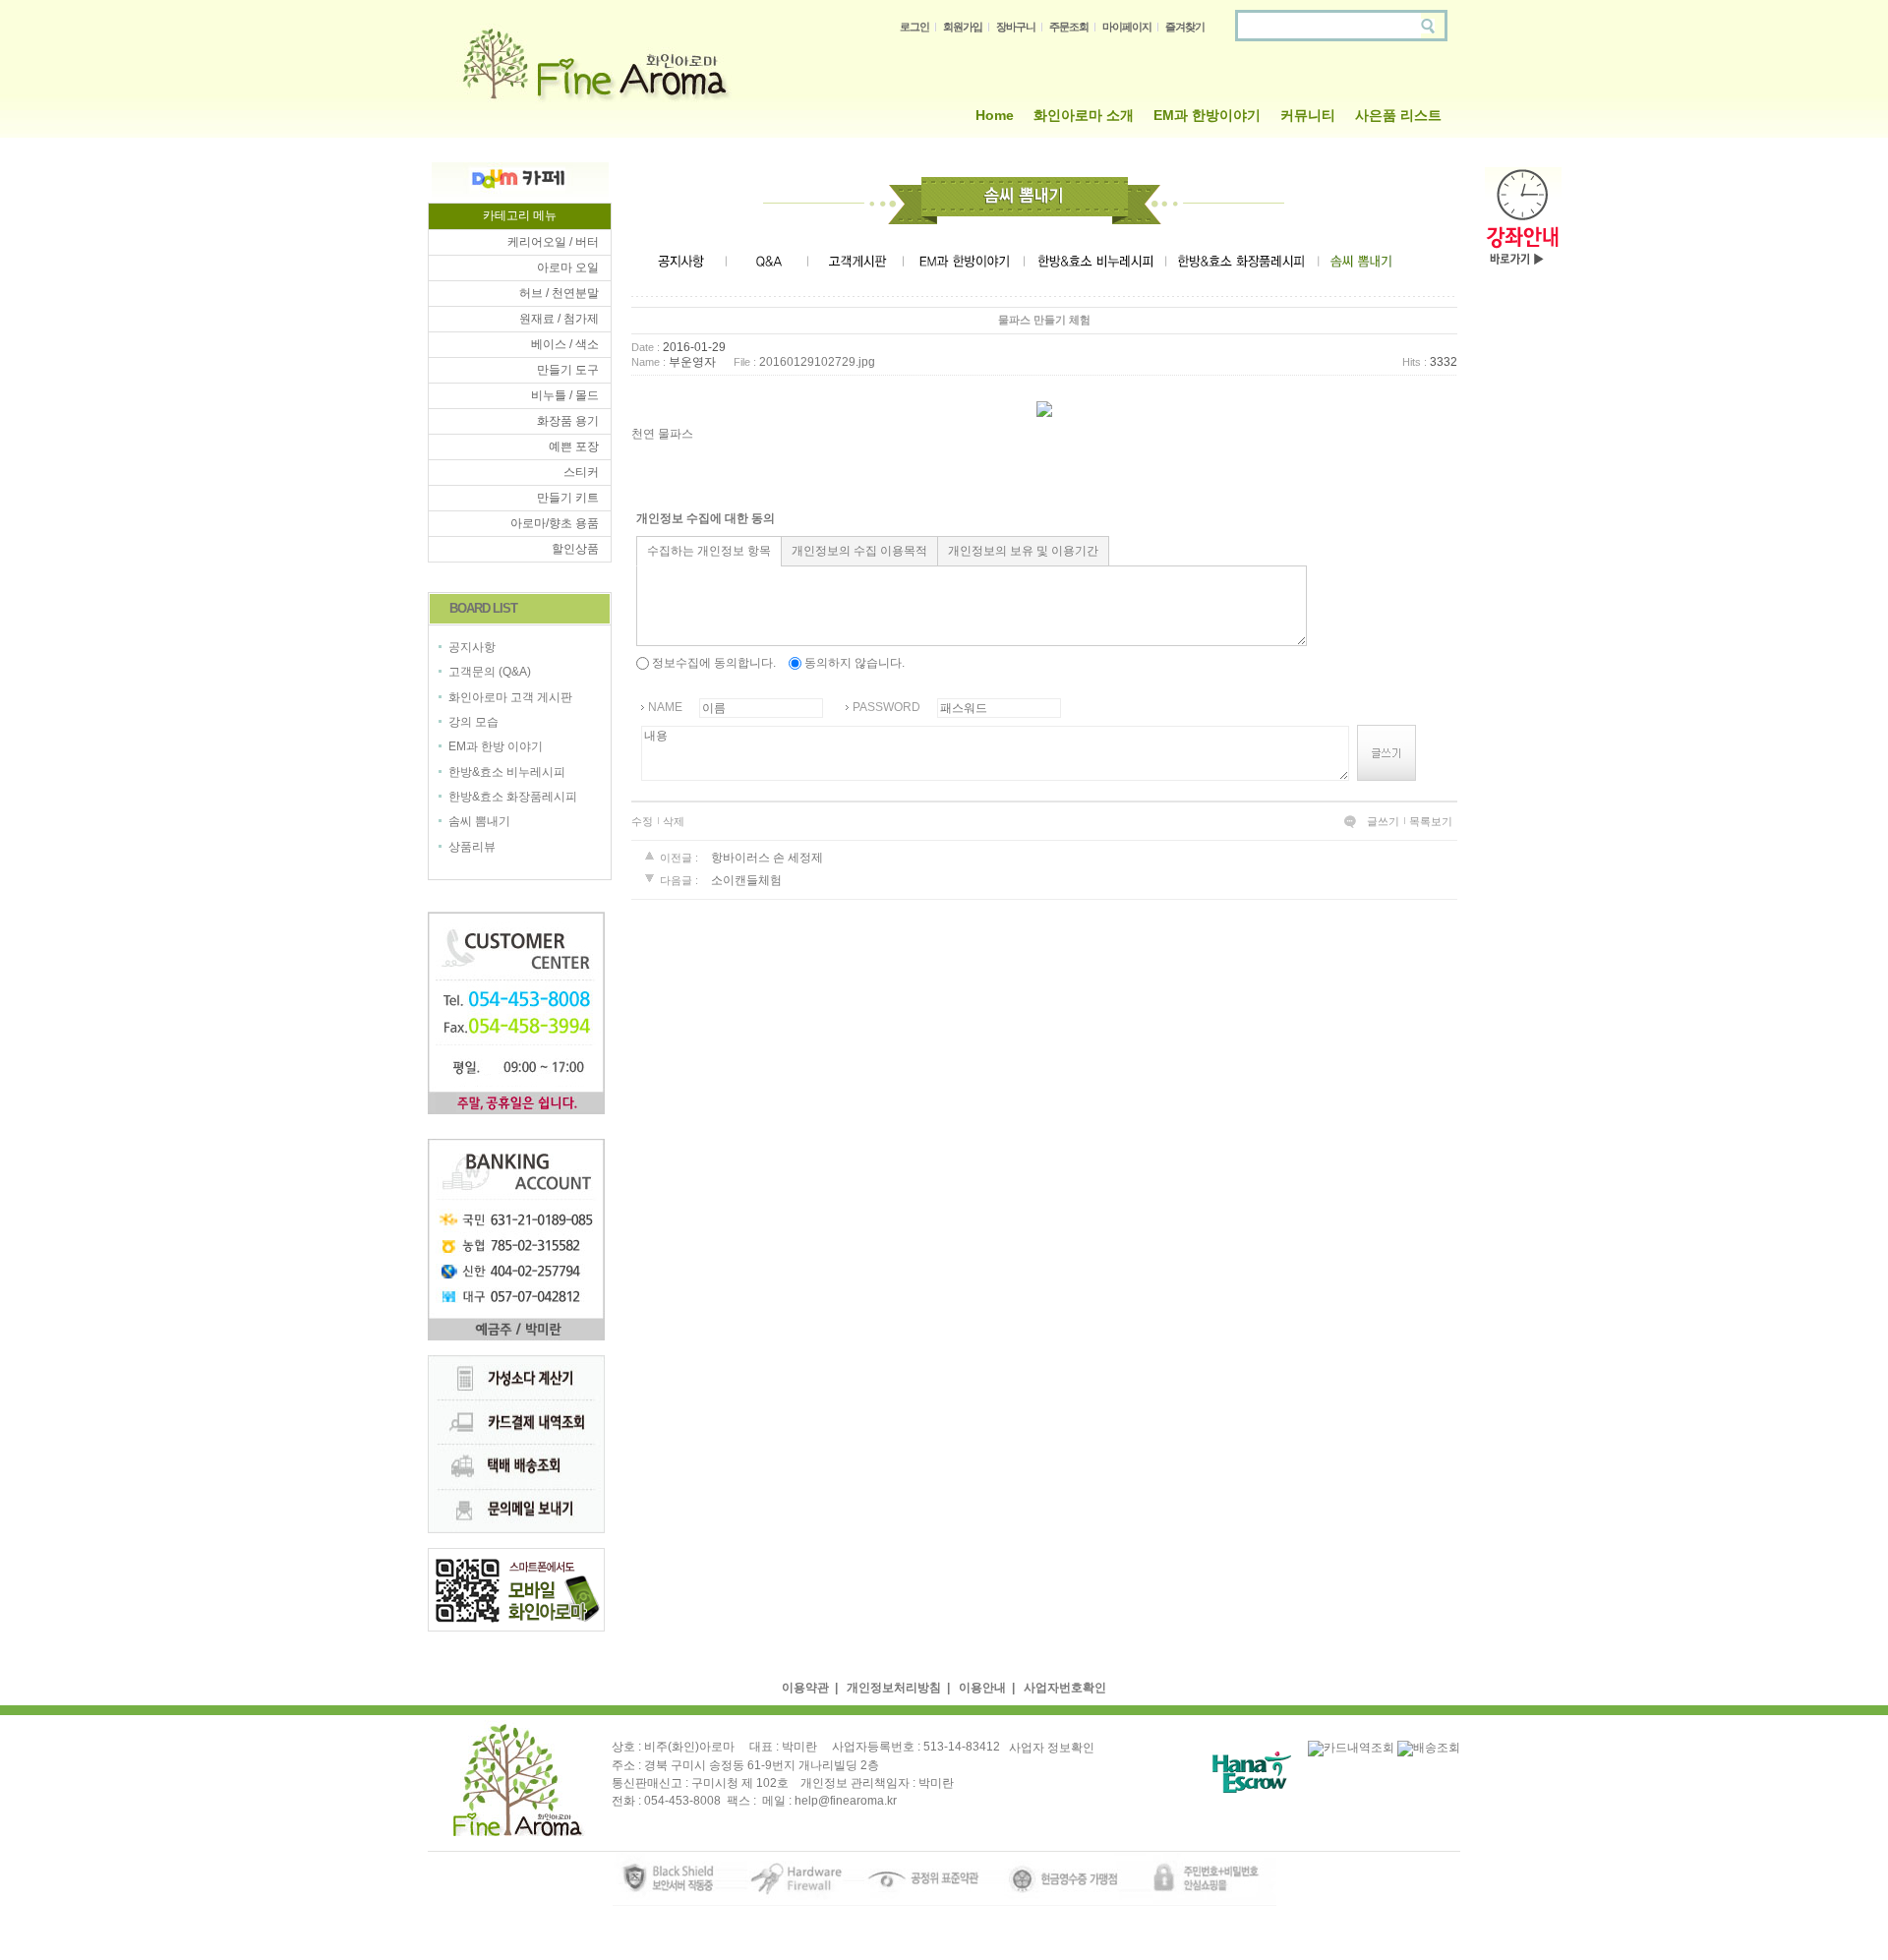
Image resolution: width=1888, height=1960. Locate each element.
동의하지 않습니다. (853, 663)
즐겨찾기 (1185, 27)
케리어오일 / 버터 (553, 242)
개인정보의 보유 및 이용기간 (1023, 551)
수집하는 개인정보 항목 (709, 551)
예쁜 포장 (574, 446)
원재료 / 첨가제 (559, 319)
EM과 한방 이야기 (496, 747)
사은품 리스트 (1398, 115)
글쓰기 (1383, 821)
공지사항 (472, 647)
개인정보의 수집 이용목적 (859, 551)
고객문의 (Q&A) (490, 673)
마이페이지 (1127, 27)
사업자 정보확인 (1052, 1748)
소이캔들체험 (746, 881)
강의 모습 (473, 722)
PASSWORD (886, 707)
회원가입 (963, 27)
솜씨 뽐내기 (479, 822)
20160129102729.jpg (817, 362)
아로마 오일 (568, 267)
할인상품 (575, 549)
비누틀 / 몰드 (565, 395)
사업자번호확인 (1065, 1688)
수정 (642, 821)
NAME (665, 707)
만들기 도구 (568, 370)
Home (995, 115)
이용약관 (805, 1688)
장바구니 (1016, 27)
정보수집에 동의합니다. (712, 663)
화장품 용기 (568, 421)
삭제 (674, 821)
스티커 (581, 472)
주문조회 (1069, 27)
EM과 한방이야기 (1207, 115)
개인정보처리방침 (894, 1688)
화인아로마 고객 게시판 (510, 697)
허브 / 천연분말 (559, 293)
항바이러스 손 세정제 (767, 858)
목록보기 (1431, 821)
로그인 (914, 27)
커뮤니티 (1308, 115)
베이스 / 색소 (565, 344)
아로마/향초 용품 (555, 523)
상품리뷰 (472, 847)
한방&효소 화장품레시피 (513, 797)
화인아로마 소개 (1084, 115)
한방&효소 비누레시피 (507, 772)
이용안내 (982, 1688)
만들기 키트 (568, 498)
